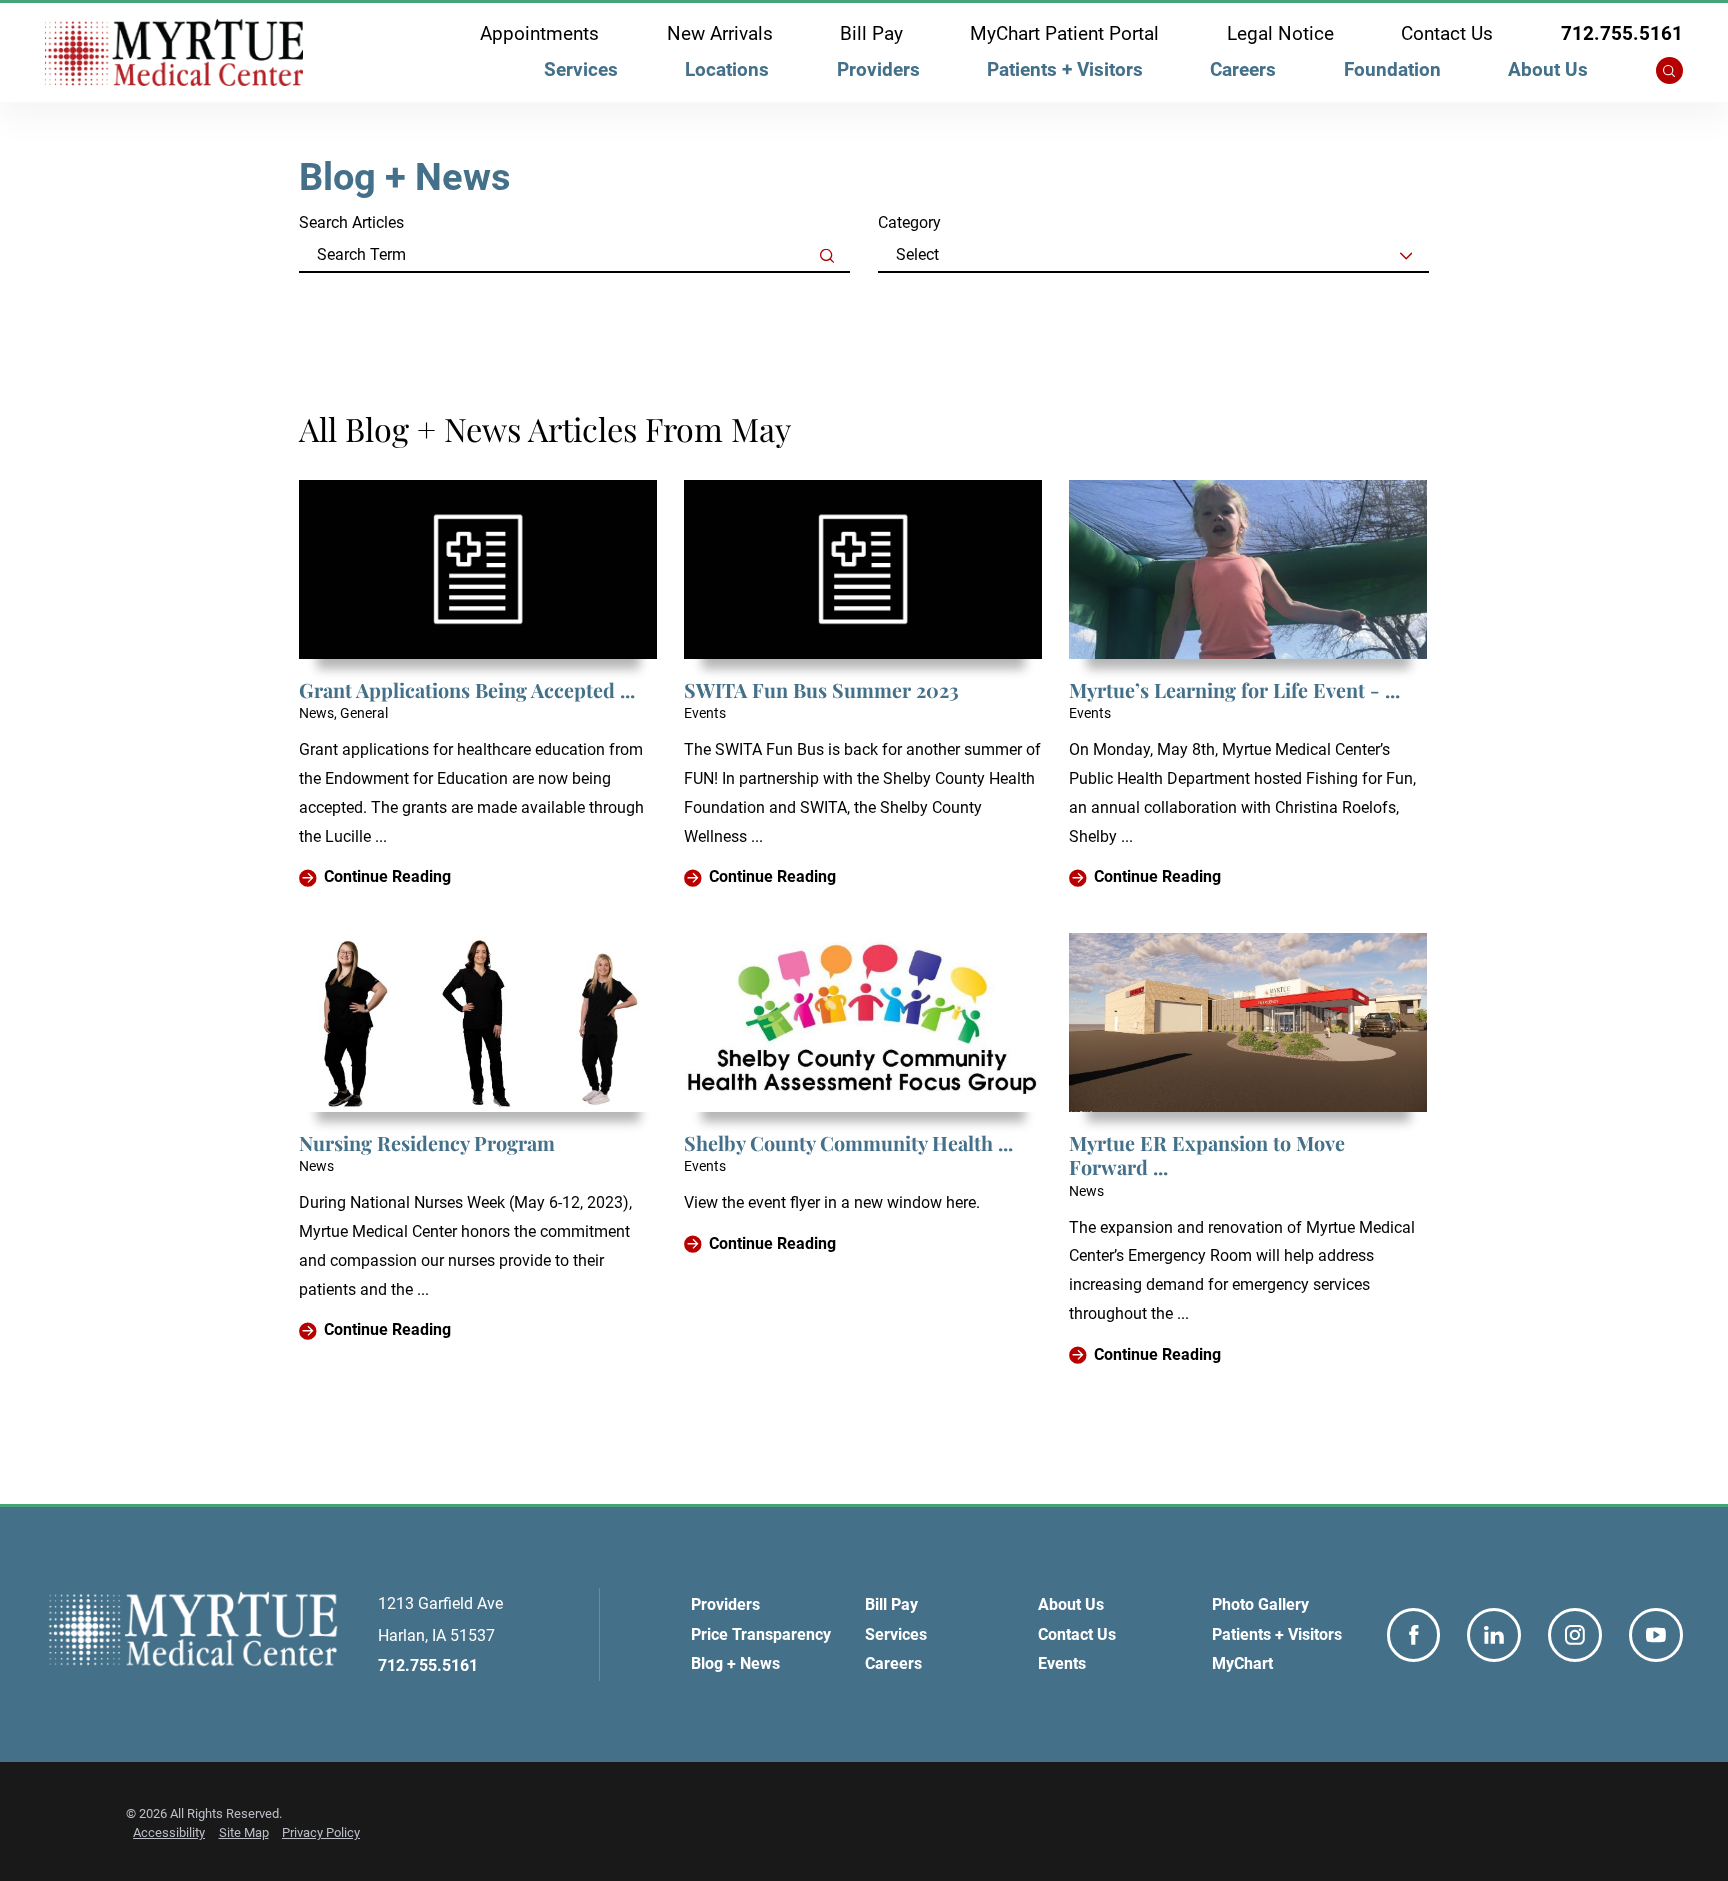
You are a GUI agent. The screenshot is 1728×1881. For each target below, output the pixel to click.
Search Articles (351, 223)
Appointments (539, 34)
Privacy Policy (321, 1832)
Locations (727, 69)
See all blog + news (393, 300)
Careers (1243, 69)
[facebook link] (1414, 1635)
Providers (878, 69)
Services (581, 69)
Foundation (1392, 69)
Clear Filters (1385, 300)
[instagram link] (1575, 1635)
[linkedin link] (1494, 1635)
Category (909, 223)
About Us (1548, 69)
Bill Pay (871, 34)
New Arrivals (720, 34)
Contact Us (1447, 34)
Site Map (244, 1832)
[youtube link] (1656, 1635)
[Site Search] (1669, 70)
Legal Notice (1280, 34)
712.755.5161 (1622, 34)
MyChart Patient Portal (1064, 34)
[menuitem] (580, 74)
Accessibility (169, 1832)
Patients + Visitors (1065, 69)
